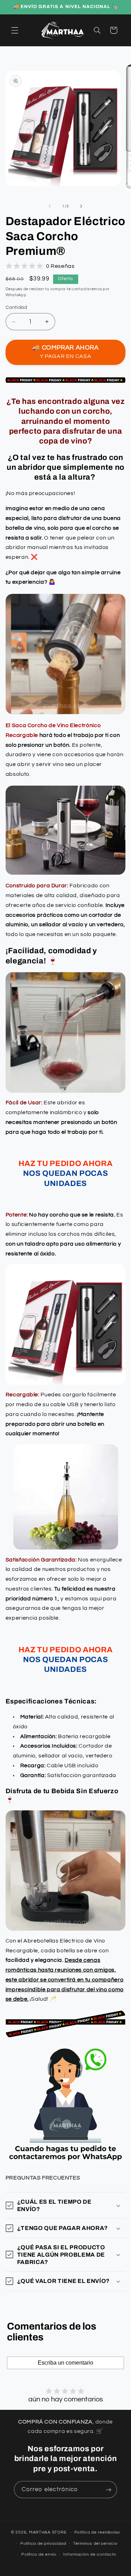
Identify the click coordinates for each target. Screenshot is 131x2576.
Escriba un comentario (65, 2363)
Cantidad (16, 307)
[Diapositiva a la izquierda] (50, 206)
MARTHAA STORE (48, 2532)
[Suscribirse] (109, 2490)
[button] (15, 30)
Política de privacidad (43, 2544)
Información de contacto (90, 2554)
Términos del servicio (95, 2544)
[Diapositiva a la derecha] (81, 206)
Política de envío (39, 2554)
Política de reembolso (97, 2532)
